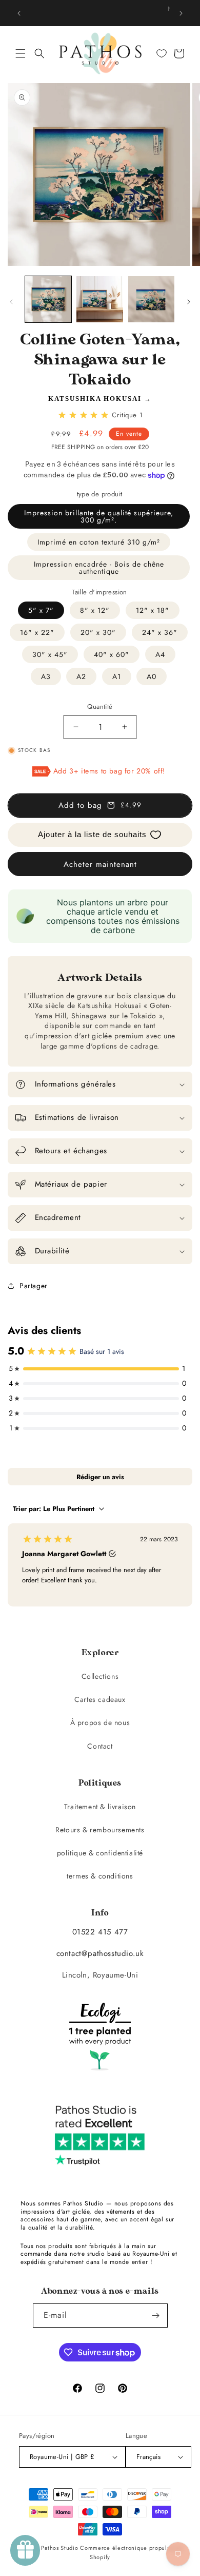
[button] (21, 53)
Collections (100, 1676)
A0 (152, 676)
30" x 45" (50, 654)
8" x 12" (95, 610)
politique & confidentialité (100, 1853)
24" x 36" (160, 632)
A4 (160, 654)
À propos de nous (100, 1722)
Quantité (100, 706)
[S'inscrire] (156, 2316)
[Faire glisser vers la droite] (189, 302)
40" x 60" (112, 654)
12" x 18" (153, 610)
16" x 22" (37, 632)
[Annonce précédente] (19, 13)
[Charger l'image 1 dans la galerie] (48, 299)
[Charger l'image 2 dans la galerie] (99, 299)
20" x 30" (98, 632)
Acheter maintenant (100, 864)
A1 (117, 676)
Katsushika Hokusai (95, 399)
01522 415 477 (100, 1932)
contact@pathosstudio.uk (100, 1953)
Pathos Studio (59, 2548)
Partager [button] (34, 1286)
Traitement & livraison (100, 1807)
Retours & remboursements (100, 1830)
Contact (100, 1746)
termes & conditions (100, 1876)
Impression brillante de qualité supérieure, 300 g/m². (99, 516)
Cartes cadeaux (100, 1699)
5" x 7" (41, 610)
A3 (46, 676)
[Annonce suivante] (181, 13)
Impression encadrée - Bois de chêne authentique (99, 568)
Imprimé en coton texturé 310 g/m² (99, 542)
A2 (81, 676)
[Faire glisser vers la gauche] (11, 302)
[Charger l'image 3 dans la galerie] (151, 299)
